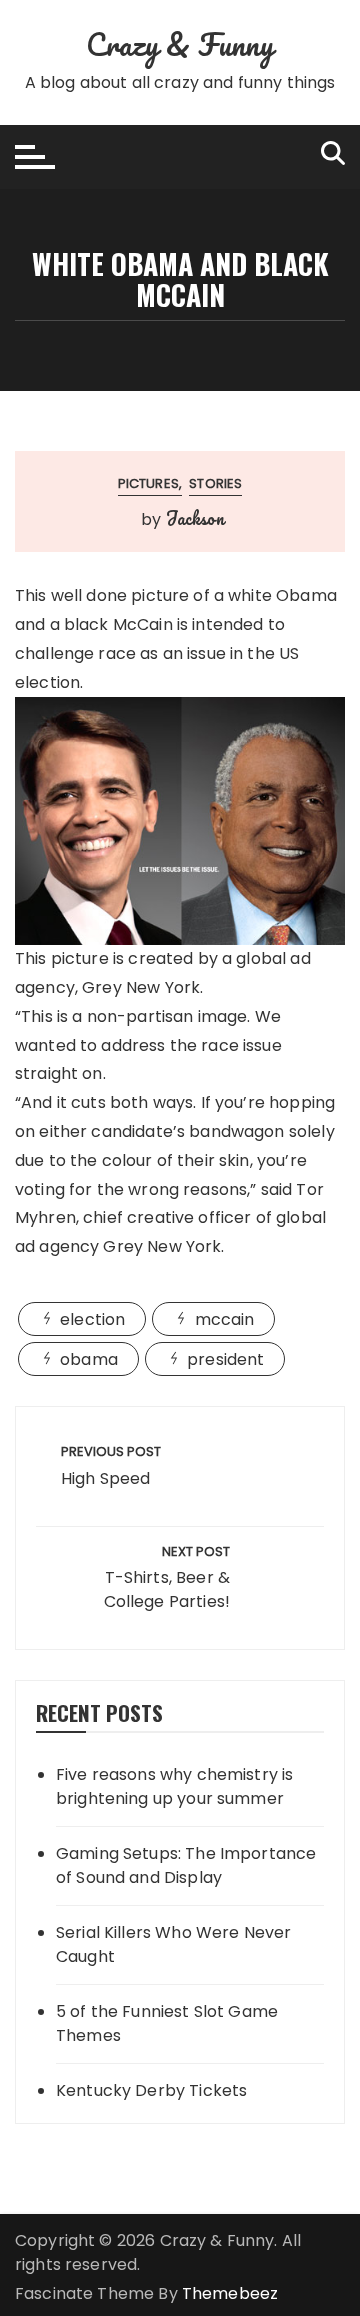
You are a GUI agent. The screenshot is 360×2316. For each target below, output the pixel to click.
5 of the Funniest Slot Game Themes (167, 2023)
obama (89, 1359)
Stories (215, 483)
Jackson (195, 518)
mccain (225, 1319)
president (225, 1359)
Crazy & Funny (180, 44)
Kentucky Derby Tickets (151, 2090)
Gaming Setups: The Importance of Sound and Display (186, 1865)
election (92, 1319)
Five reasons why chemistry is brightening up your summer (174, 1786)
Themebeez (230, 2293)
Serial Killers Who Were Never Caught (173, 1944)
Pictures (148, 483)
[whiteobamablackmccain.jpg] (180, 820)
